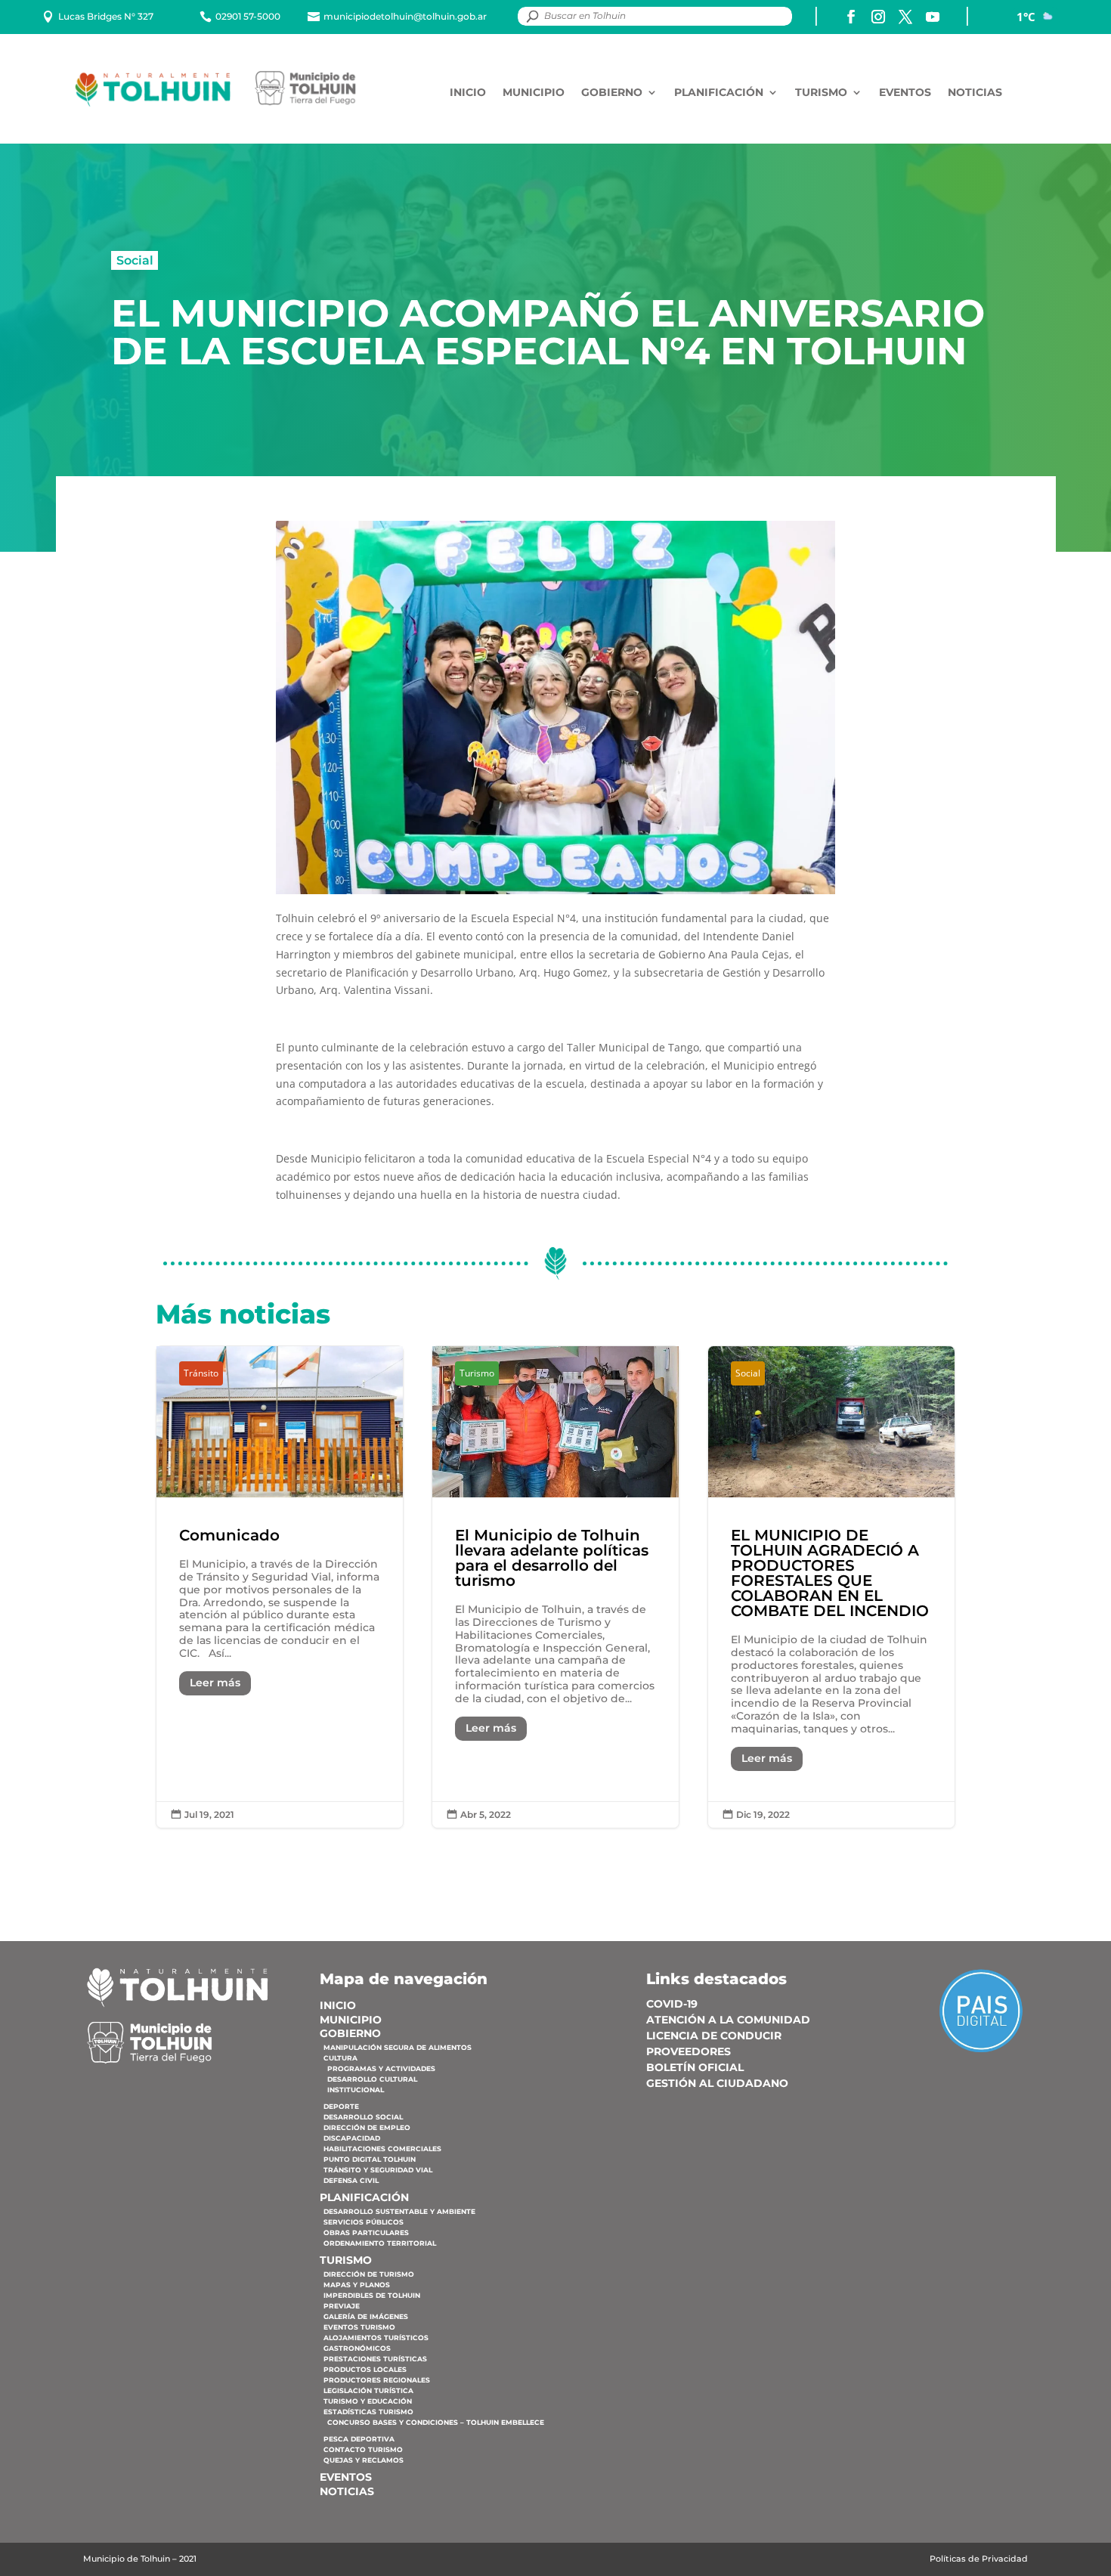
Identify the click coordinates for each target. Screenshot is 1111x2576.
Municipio (534, 93)
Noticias (975, 93)
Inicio (468, 93)
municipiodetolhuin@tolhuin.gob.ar (405, 16)
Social (135, 260)
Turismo (821, 93)
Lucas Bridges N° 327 (106, 16)
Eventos (905, 93)
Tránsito (201, 1373)
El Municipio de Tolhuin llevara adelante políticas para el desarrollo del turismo (555, 1587)
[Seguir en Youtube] (933, 17)
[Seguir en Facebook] (851, 17)
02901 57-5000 (248, 16)
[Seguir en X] (905, 17)
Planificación (719, 93)
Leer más (215, 1683)
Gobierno (612, 93)
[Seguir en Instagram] (878, 17)
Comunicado (280, 1587)
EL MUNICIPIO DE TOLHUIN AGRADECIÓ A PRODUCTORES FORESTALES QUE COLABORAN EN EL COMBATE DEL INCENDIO (831, 1587)
